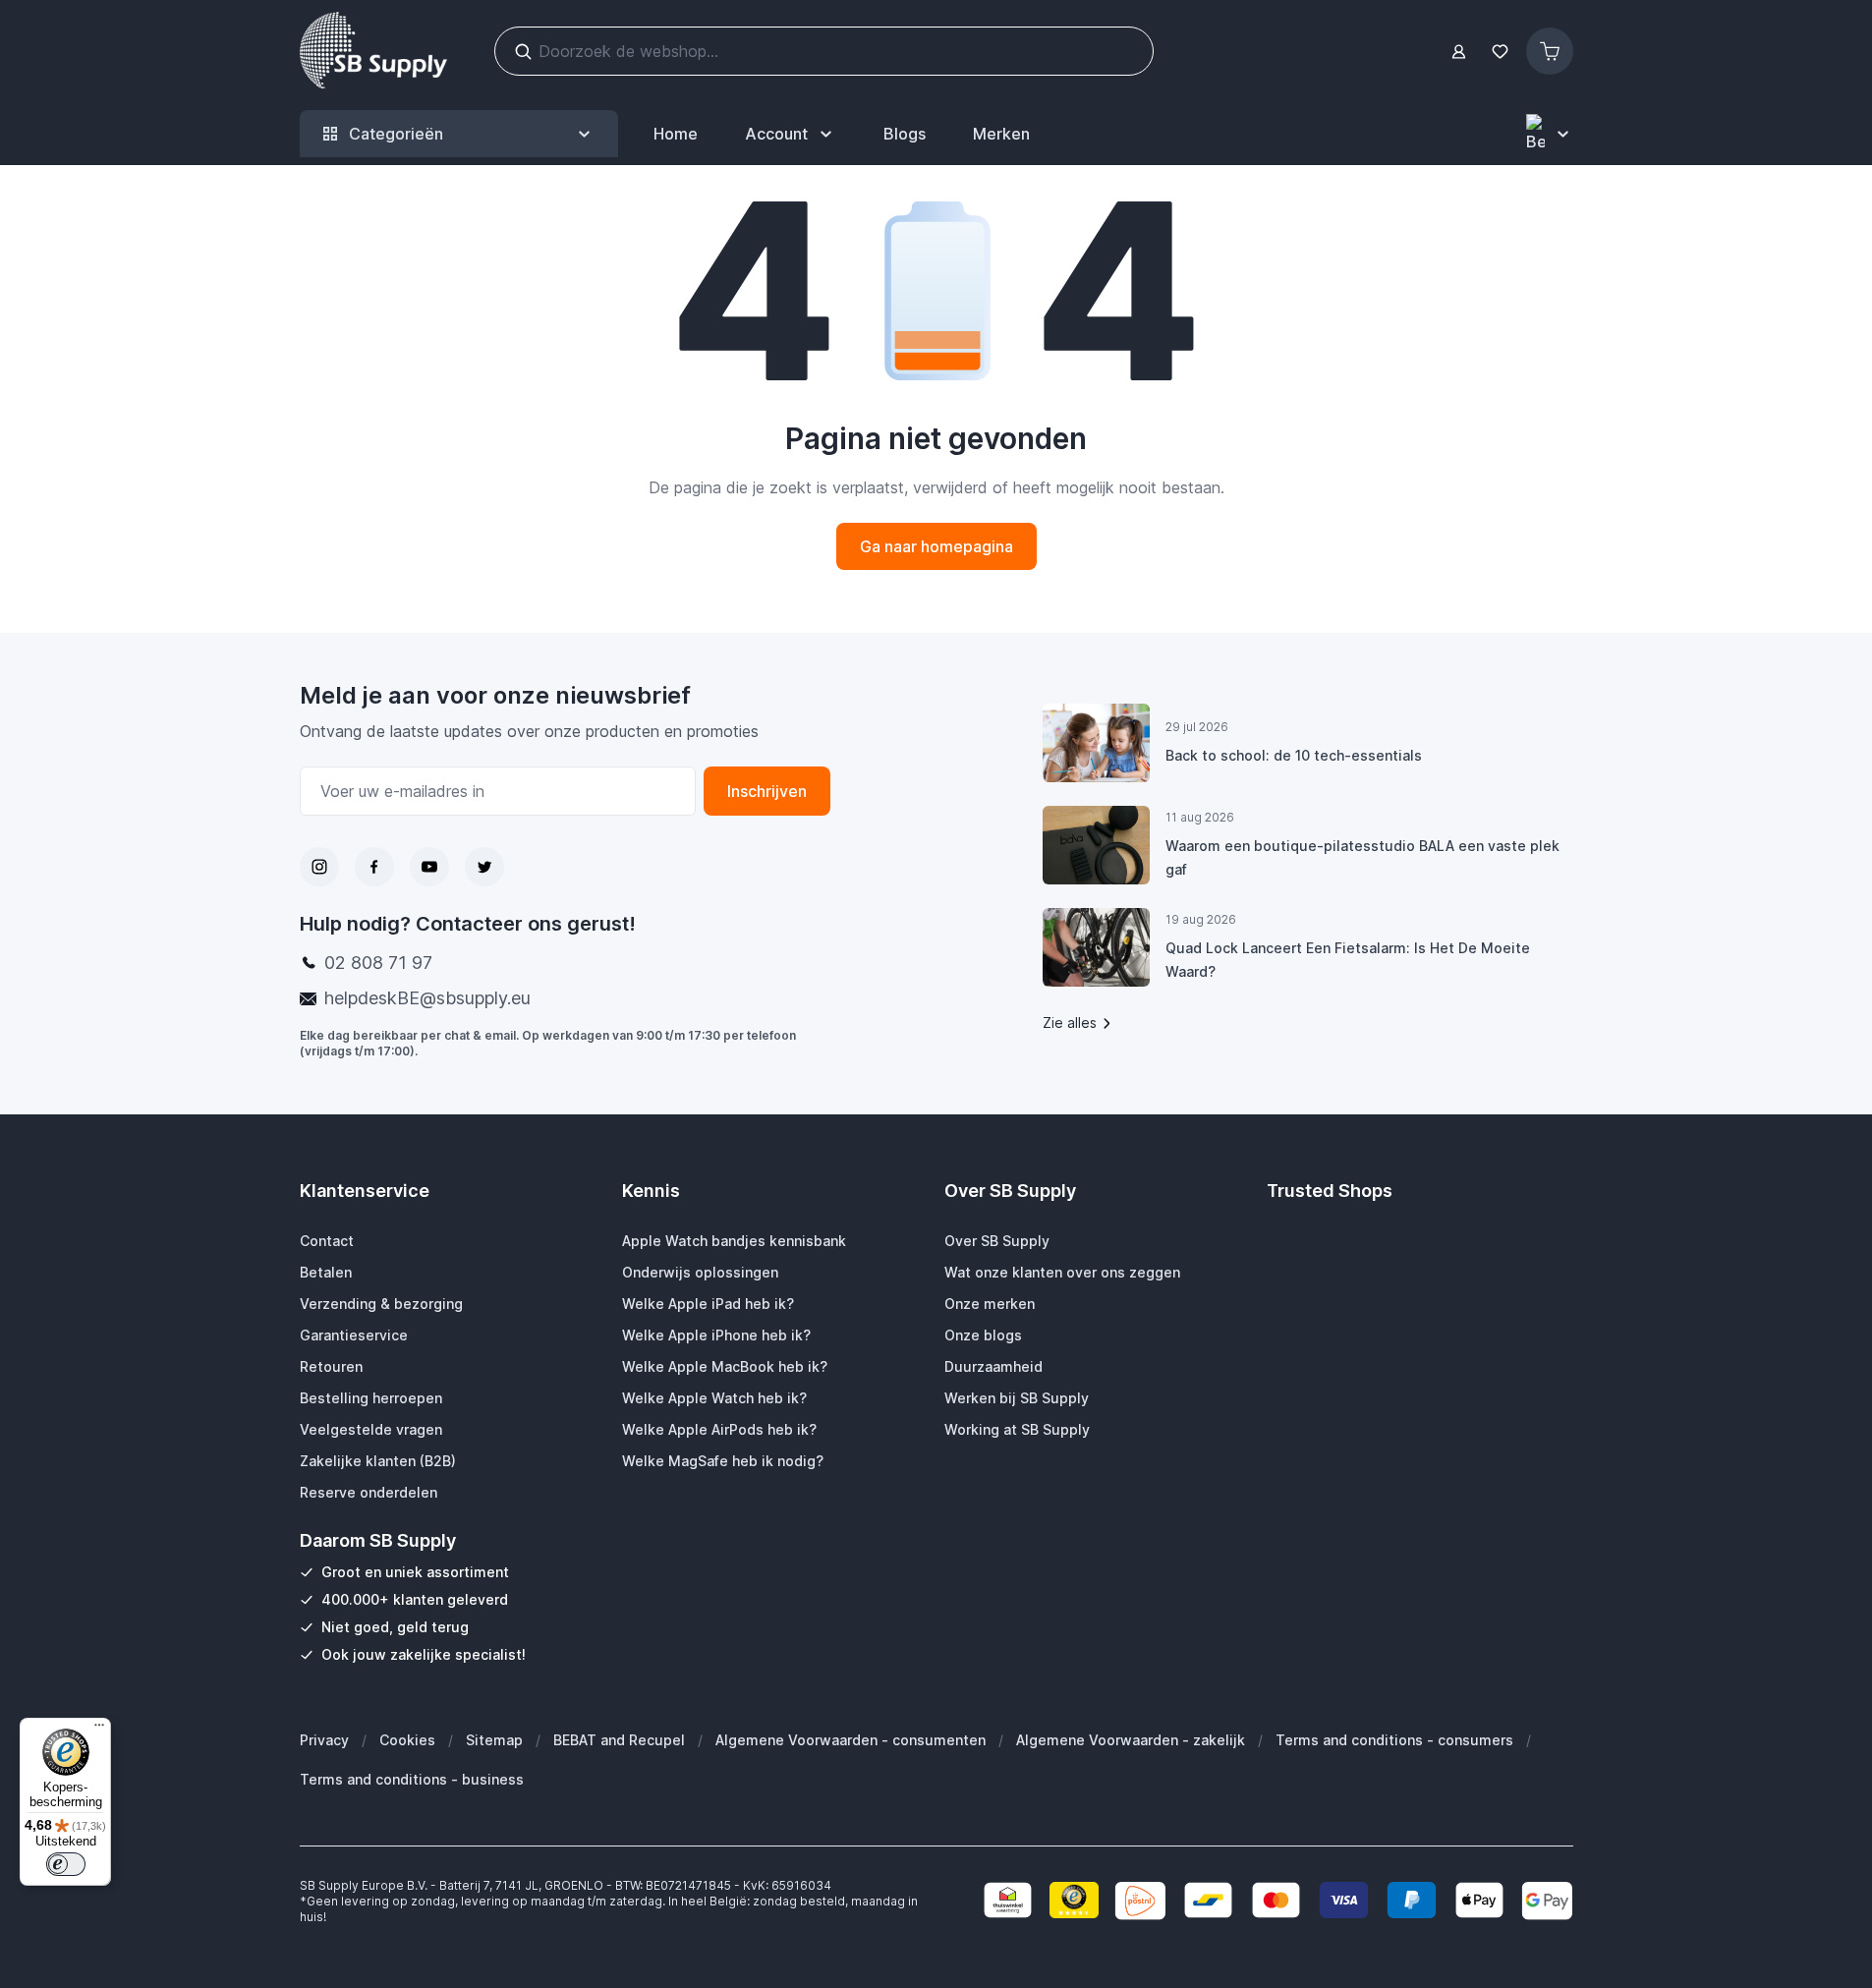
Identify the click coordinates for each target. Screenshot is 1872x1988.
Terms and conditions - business (412, 1779)
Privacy (324, 1740)
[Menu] (99, 1730)
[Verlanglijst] (1501, 52)
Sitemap (494, 1740)
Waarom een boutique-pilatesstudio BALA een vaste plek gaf (1362, 857)
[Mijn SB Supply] (1459, 52)
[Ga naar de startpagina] (373, 51)
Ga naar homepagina (936, 546)
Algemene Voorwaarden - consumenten (851, 1740)
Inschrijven (767, 791)
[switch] (66, 1864)
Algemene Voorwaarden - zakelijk (1131, 1740)
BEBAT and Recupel (619, 1740)
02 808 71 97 (378, 963)
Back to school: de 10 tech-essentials (1294, 755)
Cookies (407, 1740)
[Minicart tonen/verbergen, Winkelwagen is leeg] (1550, 51)
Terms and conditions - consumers (1394, 1740)
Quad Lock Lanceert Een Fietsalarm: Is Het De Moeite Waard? (1348, 960)
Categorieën (396, 134)
